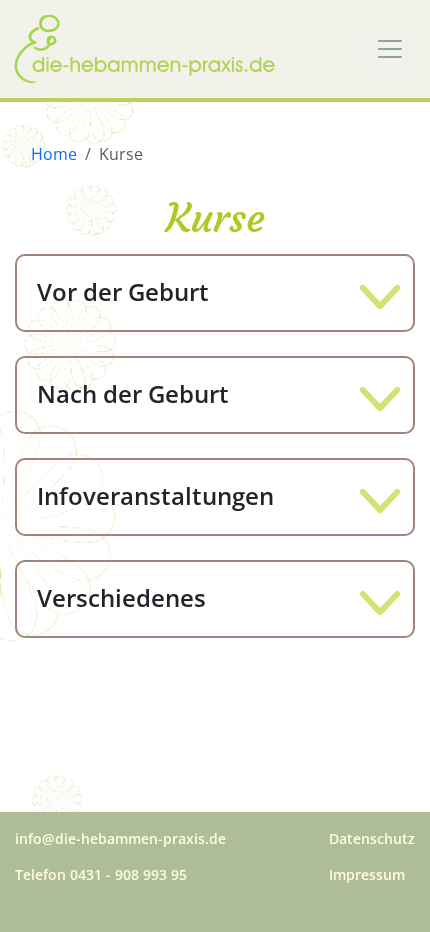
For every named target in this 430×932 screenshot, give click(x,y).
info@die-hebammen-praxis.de (120, 838)
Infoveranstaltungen (155, 495)
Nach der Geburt (133, 393)
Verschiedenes (121, 597)
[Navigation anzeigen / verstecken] (390, 49)
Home (54, 154)
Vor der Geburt (123, 291)
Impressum (367, 874)
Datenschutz (372, 838)
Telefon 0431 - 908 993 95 (101, 874)
